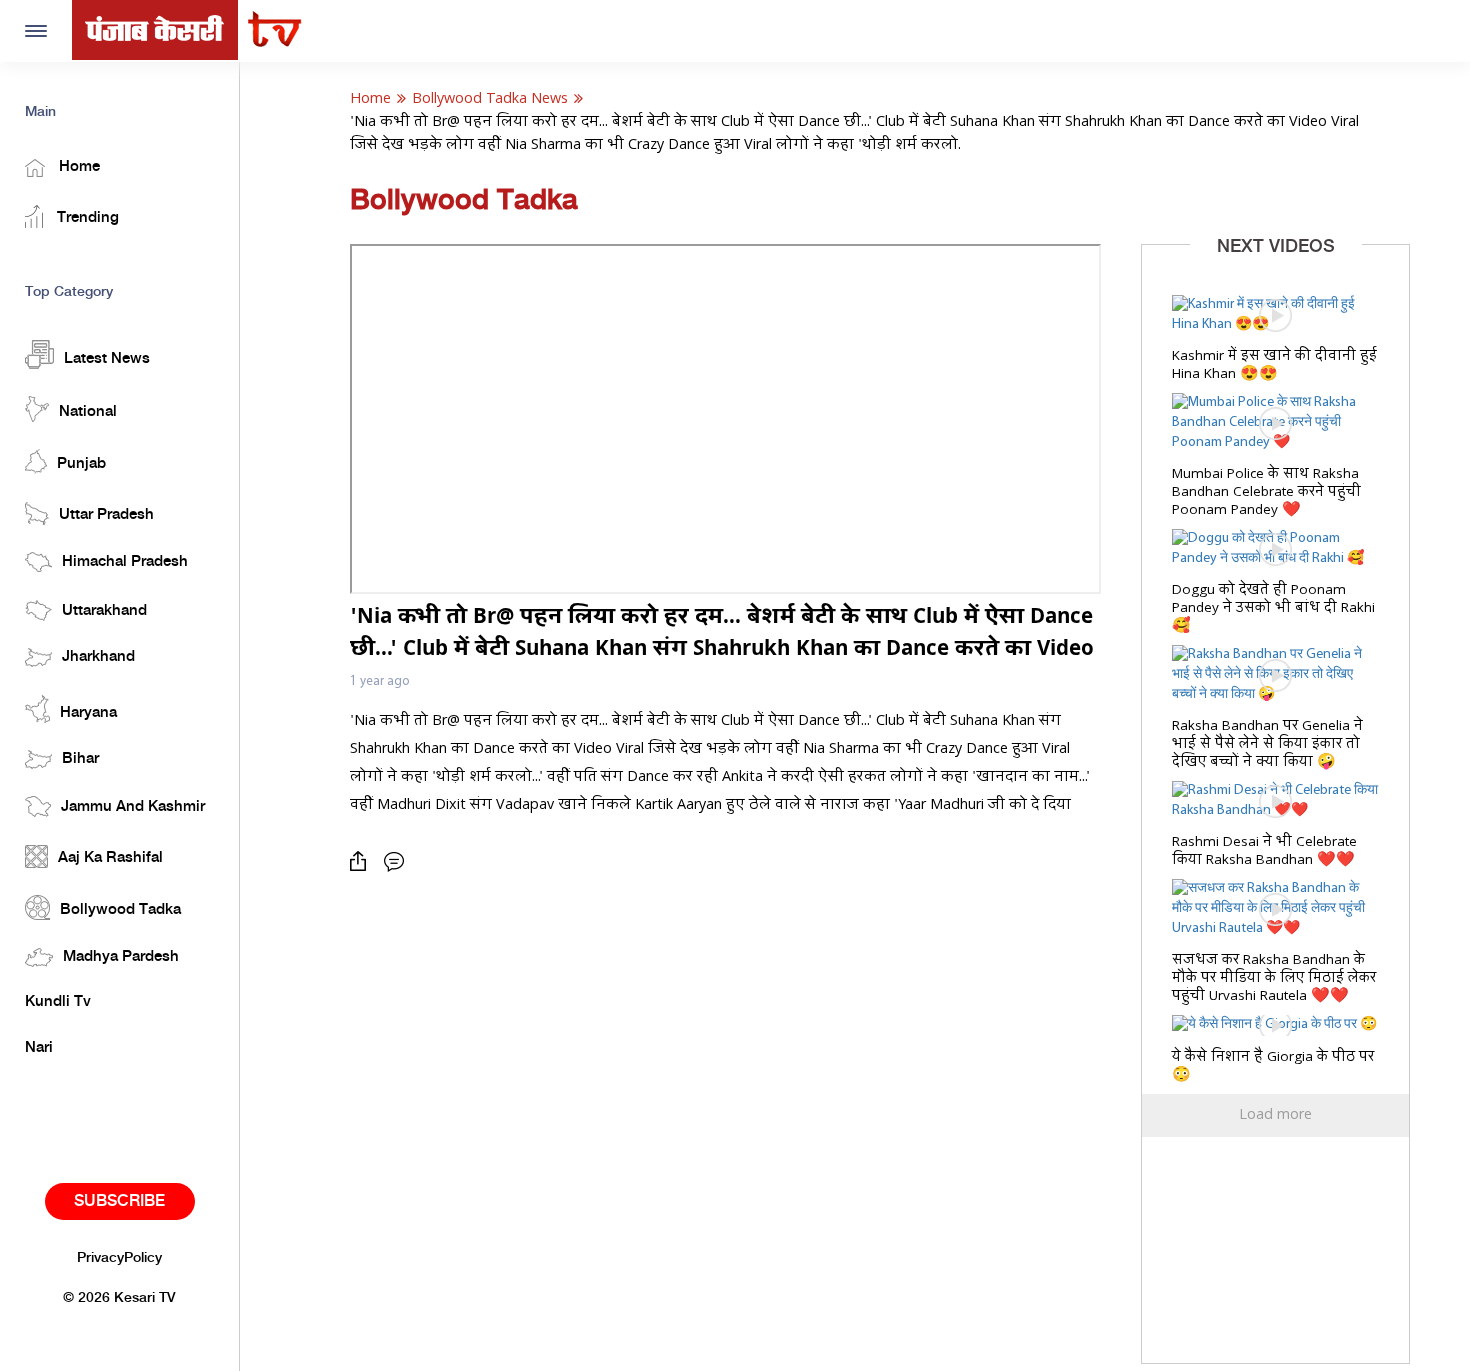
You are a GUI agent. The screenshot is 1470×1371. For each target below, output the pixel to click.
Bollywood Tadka (120, 910)
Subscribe (119, 1201)
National (88, 412)
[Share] (363, 861)
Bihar (80, 759)
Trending (86, 218)
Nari (39, 1048)
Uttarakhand (104, 611)
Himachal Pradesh (125, 562)
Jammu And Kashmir (133, 807)
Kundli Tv (58, 1002)
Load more (1275, 1115)
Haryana (88, 713)
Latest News (107, 359)
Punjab (81, 464)
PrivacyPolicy (119, 1258)
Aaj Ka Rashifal (110, 858)
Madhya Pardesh (121, 957)
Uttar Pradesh (106, 515)
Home (77, 167)
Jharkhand (98, 657)
